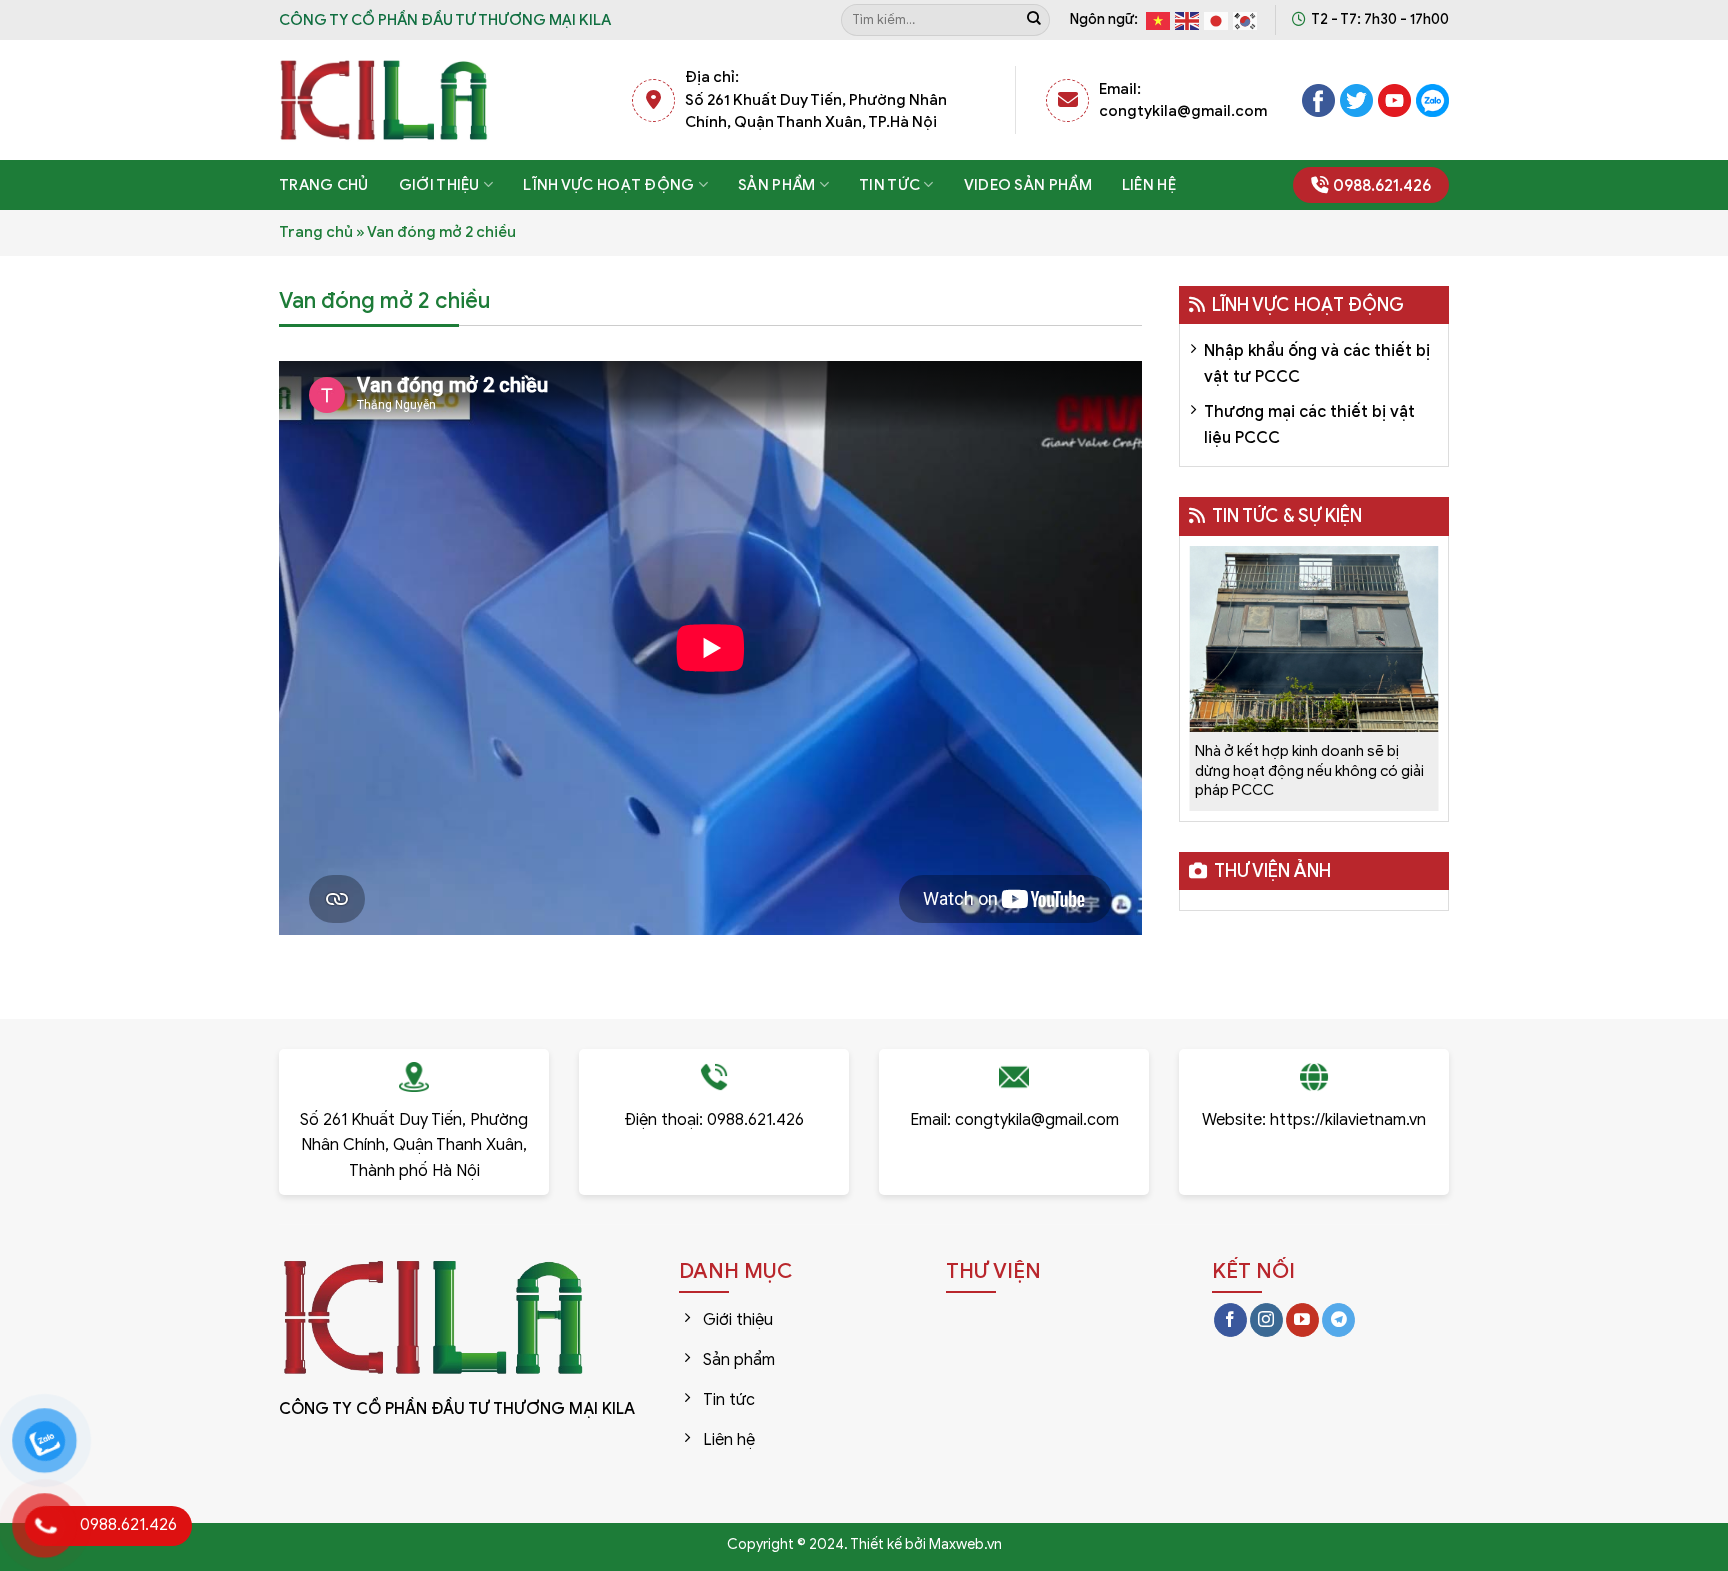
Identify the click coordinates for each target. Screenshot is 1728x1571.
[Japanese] (1217, 19)
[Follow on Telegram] (1338, 1320)
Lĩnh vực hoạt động (608, 185)
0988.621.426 (1382, 186)
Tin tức (889, 185)
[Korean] (1246, 19)
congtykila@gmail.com (1037, 1120)
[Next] (1422, 664)
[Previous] (1205, 664)
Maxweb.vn (965, 1544)
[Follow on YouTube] (1302, 1320)
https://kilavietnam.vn (1348, 1120)
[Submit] (1034, 20)
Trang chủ (324, 185)
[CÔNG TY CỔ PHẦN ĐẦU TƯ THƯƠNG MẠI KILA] (384, 100)
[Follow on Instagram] (1266, 1320)
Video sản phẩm (1028, 185)
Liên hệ (1149, 185)
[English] (1188, 19)
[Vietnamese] (1159, 19)
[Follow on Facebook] (1230, 1320)
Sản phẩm (776, 185)
